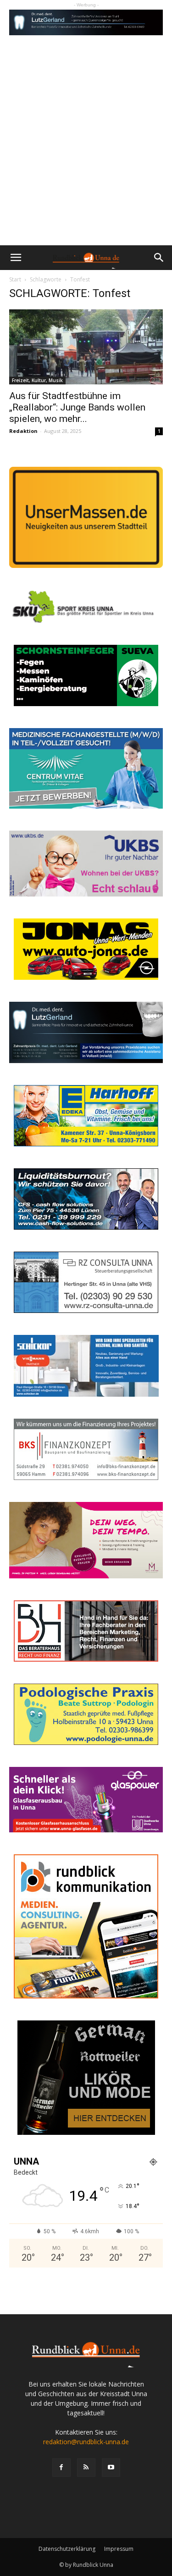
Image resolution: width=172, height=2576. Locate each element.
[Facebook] (61, 2468)
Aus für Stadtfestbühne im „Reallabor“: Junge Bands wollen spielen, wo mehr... (77, 407)
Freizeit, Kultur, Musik (37, 380)
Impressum (119, 2549)
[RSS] (86, 2468)
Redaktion (23, 431)
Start (15, 279)
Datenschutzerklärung (67, 2549)
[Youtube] (111, 2468)
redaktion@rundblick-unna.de (86, 2442)
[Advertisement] (86, 155)
